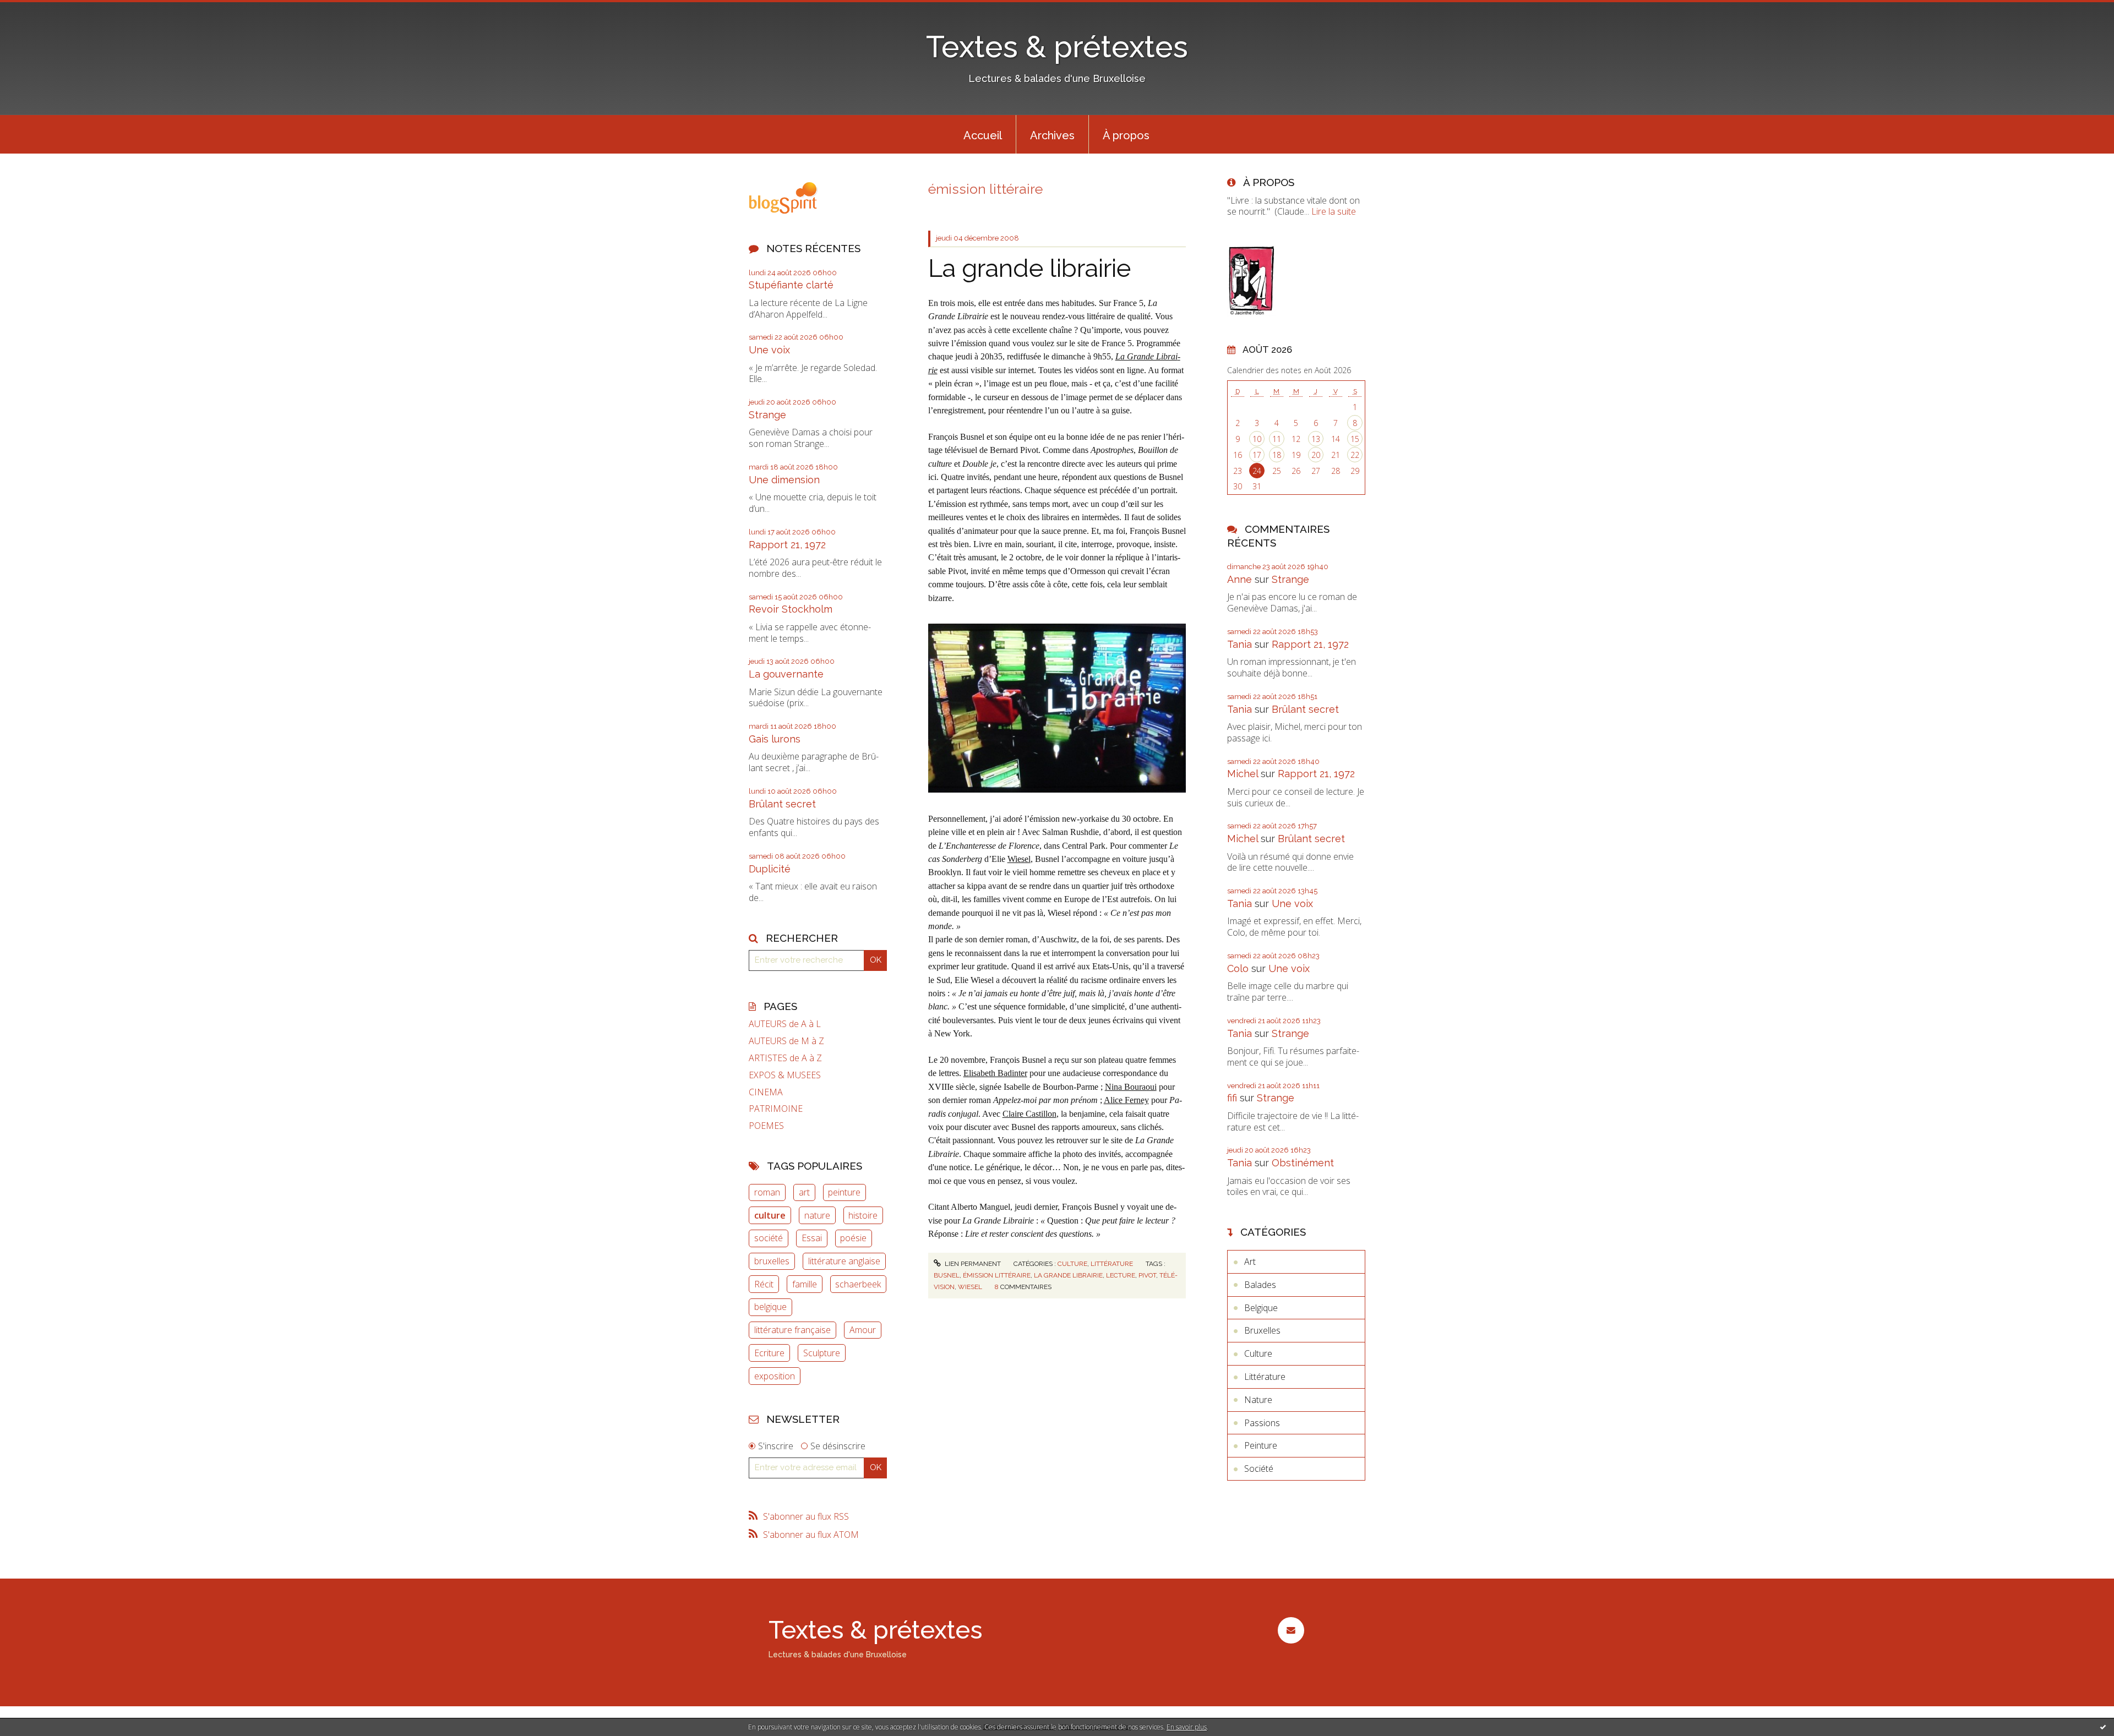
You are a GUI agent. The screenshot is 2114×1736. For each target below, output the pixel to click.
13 (1316, 439)
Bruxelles (1262, 1330)
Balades (1260, 1285)
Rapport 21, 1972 (787, 545)
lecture (1121, 1275)
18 (1277, 455)
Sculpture (822, 1353)
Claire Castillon (1029, 1114)
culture (770, 1215)
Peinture (1261, 1445)
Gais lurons (775, 739)
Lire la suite (1334, 211)
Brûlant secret (782, 804)
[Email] (1291, 1630)
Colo (1238, 968)
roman (767, 1192)
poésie (853, 1238)
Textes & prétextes (1057, 47)
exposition (775, 1376)
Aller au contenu (37, 10)
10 (1257, 439)
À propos (1126, 135)
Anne (1239, 579)
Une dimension (784, 480)
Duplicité (770, 869)
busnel (947, 1275)
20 (1316, 455)
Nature (1258, 1400)
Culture (1072, 1264)
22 (1355, 455)
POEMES (766, 1126)
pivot (1147, 1275)
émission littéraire (997, 1275)
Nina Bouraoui (1131, 1087)
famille (805, 1284)
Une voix (769, 350)
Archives (1052, 135)
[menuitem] (983, 134)
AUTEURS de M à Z (786, 1041)
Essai (812, 1238)
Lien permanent (972, 1264)
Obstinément (1303, 1163)
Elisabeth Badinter (995, 1073)
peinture (844, 1192)
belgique (770, 1307)
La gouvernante (786, 674)
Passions (1262, 1423)
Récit (764, 1284)
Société (1259, 1468)
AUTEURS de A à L (785, 1024)
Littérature (1112, 1264)
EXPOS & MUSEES (785, 1075)
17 (1257, 455)
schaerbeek (858, 1284)
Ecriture (769, 1353)
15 (1355, 439)
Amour (863, 1330)
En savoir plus (1187, 1727)
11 (1277, 439)
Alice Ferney (1126, 1100)
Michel (1243, 774)
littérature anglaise (844, 1261)
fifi (1232, 1098)
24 (1257, 471)
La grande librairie (1029, 268)
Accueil (983, 135)
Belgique (1261, 1308)
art (804, 1192)
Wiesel (1019, 859)
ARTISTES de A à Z (785, 1058)
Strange (767, 415)
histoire (863, 1215)
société (769, 1238)
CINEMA (766, 1092)
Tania (1239, 644)
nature (817, 1215)
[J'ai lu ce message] (2103, 1727)
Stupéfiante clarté (791, 285)
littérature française (792, 1330)
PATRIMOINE (776, 1109)
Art (1250, 1262)
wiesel (970, 1287)
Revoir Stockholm (791, 609)
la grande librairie (1068, 1275)
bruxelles (772, 1261)
